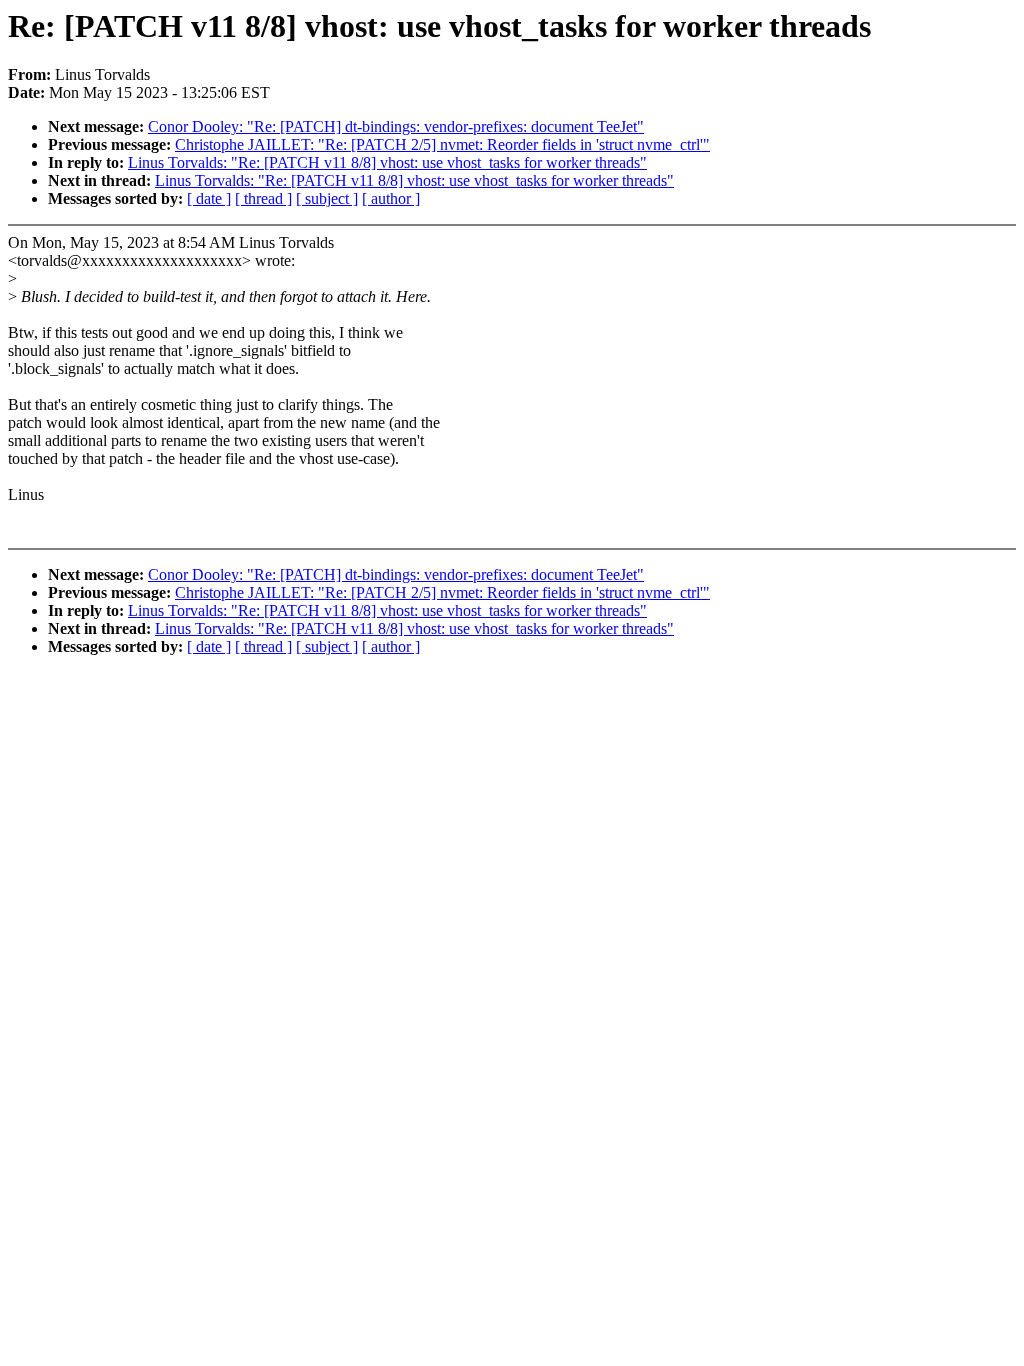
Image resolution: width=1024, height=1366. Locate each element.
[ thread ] (263, 198)
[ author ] (391, 198)
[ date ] (209, 198)
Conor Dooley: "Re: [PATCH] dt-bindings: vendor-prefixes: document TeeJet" (396, 126)
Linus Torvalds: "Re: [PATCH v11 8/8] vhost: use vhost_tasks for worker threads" (387, 162)
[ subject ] (327, 198)
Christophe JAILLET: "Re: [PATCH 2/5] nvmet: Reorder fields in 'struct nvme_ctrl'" (442, 144)
